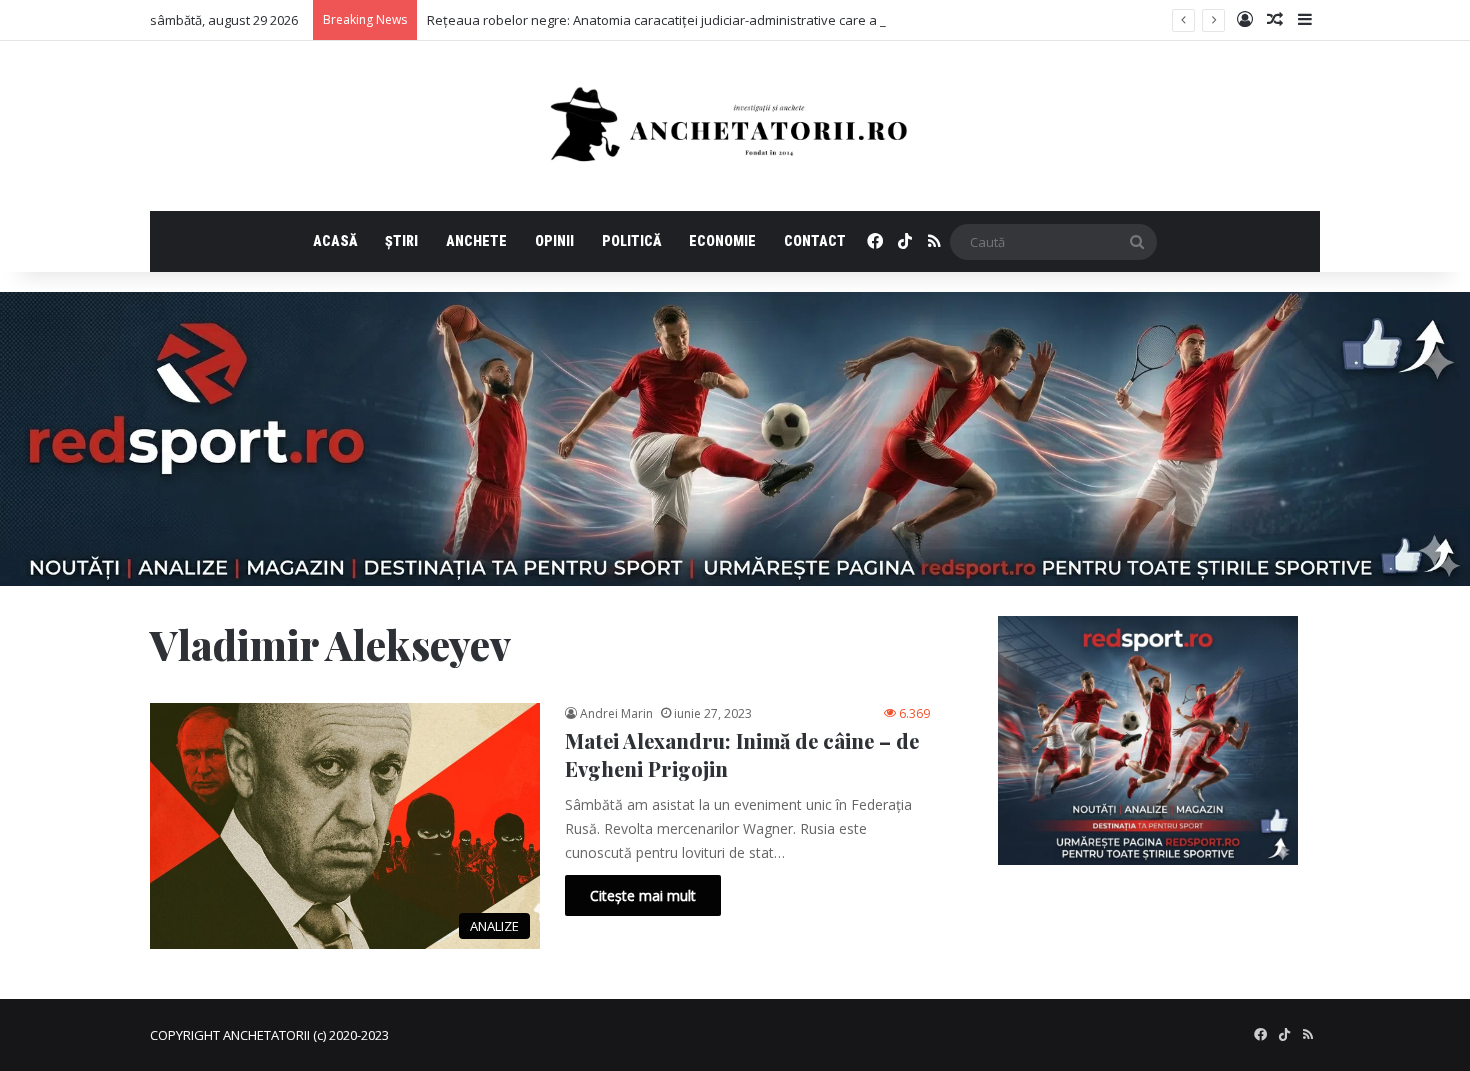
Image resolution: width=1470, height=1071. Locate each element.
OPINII (554, 241)
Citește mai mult (643, 895)
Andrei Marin (616, 713)
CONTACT (815, 241)
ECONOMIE (722, 241)
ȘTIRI (401, 241)
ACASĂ (335, 241)
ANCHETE (476, 241)
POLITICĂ (631, 241)
